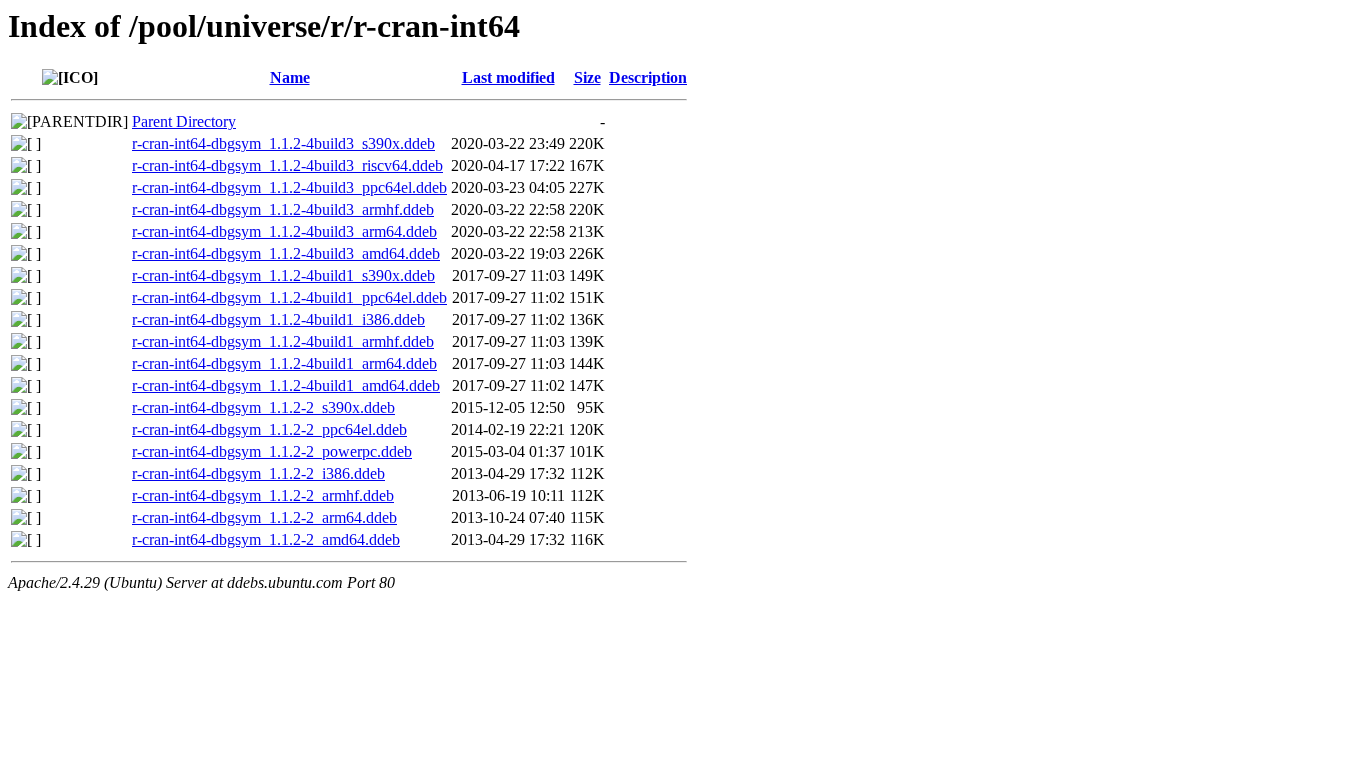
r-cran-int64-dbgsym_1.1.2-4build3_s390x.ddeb (283, 143)
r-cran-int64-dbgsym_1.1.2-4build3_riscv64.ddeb (287, 165)
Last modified (508, 77)
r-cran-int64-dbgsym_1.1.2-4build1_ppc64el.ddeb (289, 297)
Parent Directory (184, 121)
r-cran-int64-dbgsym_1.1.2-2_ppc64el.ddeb (269, 429)
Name (290, 77)
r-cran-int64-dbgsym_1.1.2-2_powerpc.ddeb (272, 451)
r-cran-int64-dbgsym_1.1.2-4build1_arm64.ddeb (284, 363)
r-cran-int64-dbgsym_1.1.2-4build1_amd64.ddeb (286, 385)
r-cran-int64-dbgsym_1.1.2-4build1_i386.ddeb (278, 319)
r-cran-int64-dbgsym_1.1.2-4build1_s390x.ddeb (283, 275)
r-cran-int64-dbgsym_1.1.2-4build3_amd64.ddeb (286, 253)
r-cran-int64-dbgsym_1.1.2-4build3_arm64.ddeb (284, 231)
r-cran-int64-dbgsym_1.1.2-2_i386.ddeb (258, 473)
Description (648, 77)
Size (587, 77)
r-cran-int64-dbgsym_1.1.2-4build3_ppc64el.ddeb (289, 187)
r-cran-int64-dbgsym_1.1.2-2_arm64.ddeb (264, 517)
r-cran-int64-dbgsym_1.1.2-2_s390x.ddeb (263, 407)
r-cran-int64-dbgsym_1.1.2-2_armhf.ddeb (263, 495)
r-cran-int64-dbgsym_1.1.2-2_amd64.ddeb (266, 539)
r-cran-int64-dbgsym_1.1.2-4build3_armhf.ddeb (283, 209)
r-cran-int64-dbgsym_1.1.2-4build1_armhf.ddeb (283, 341)
